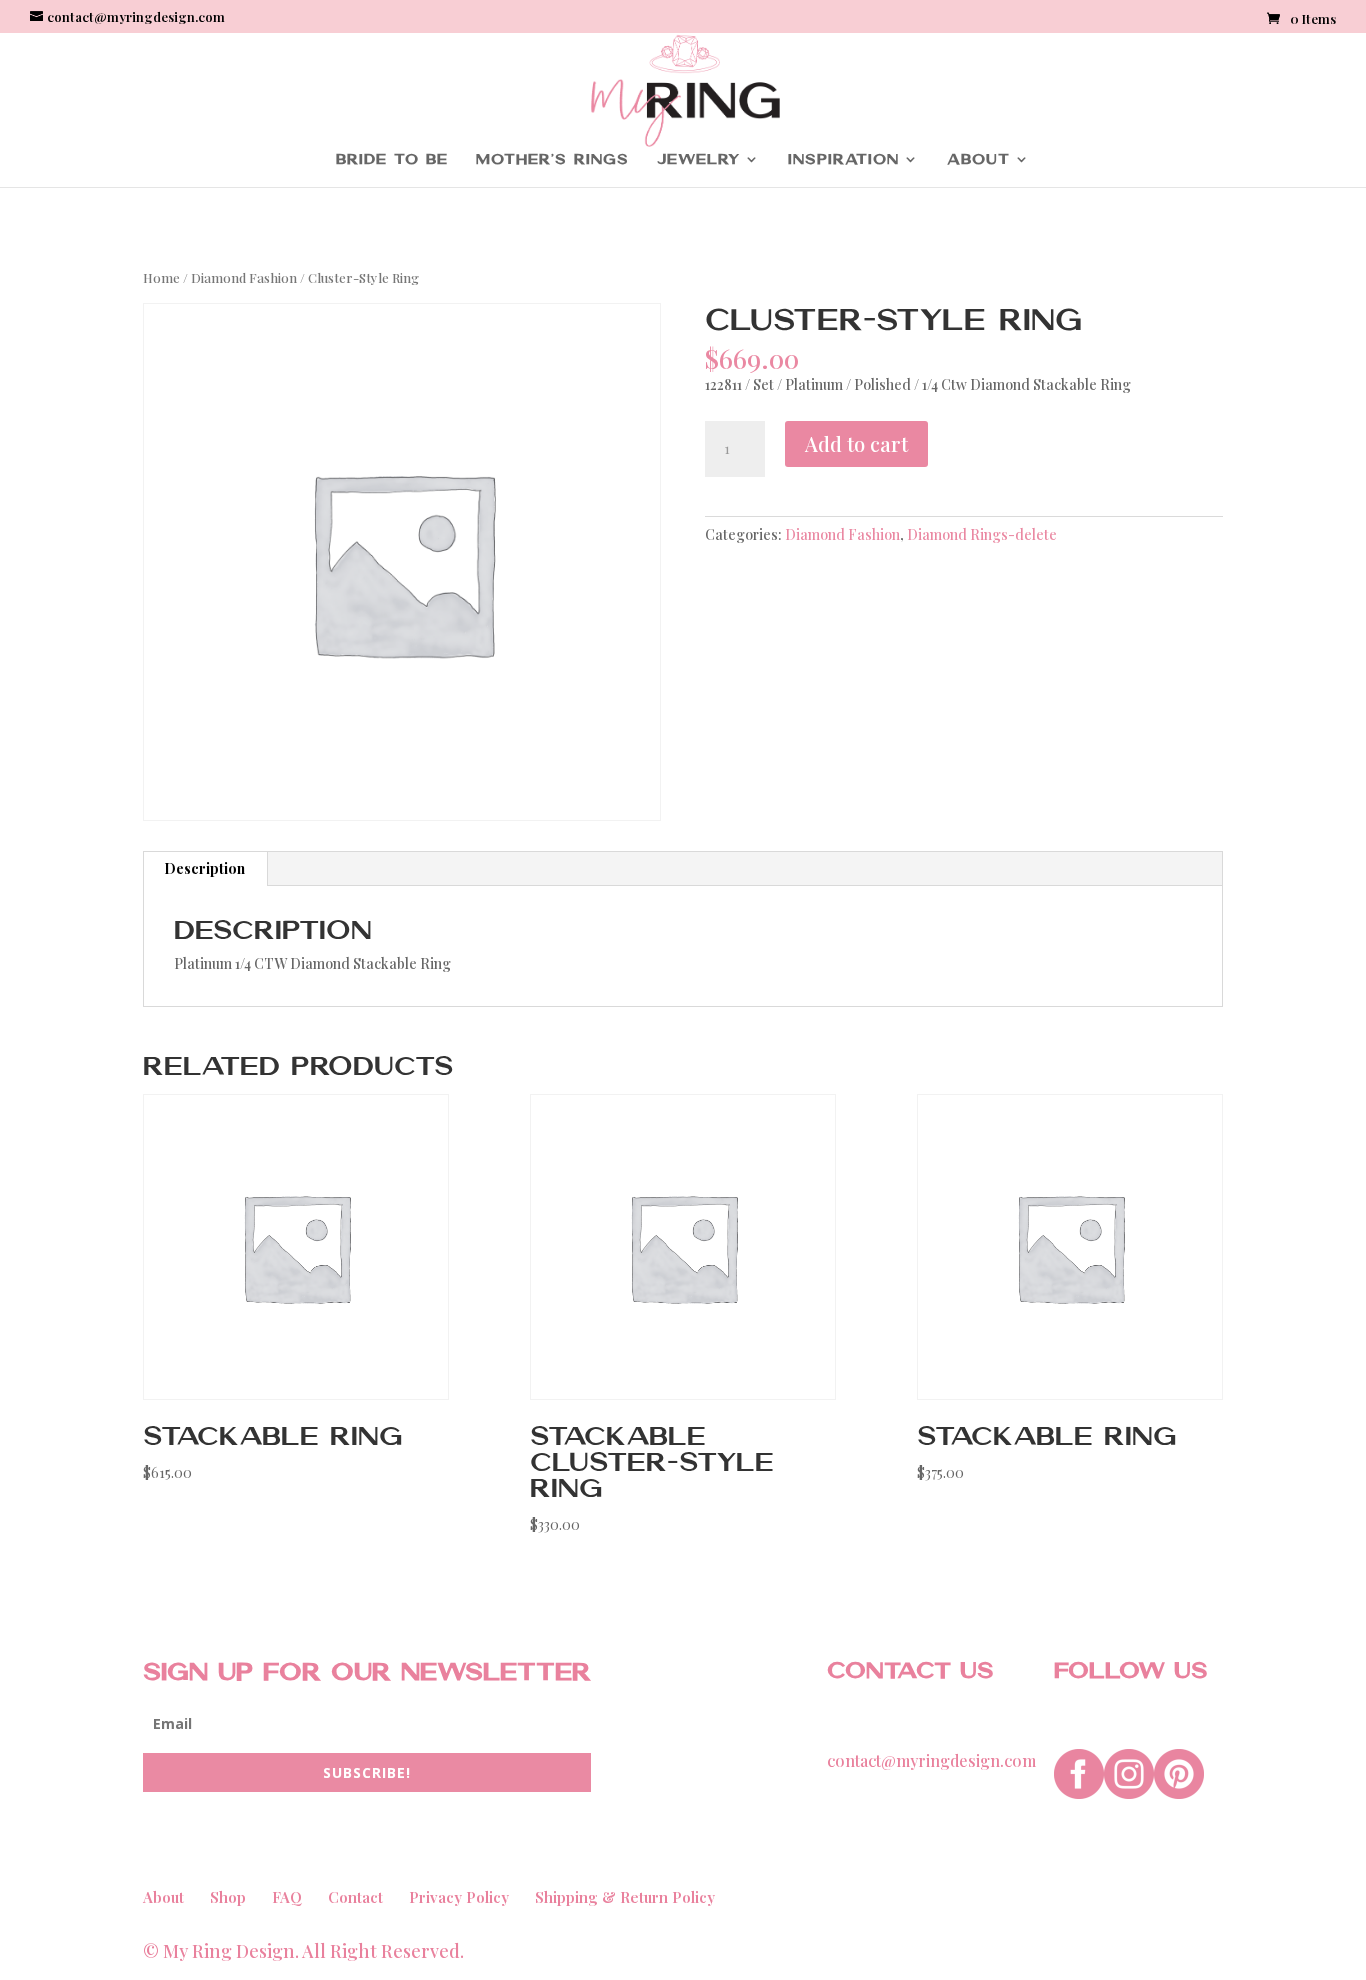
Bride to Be (392, 159)
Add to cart (856, 443)
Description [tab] (204, 868)
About (978, 159)
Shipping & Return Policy (625, 1897)
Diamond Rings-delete (982, 534)
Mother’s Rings (552, 159)
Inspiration (843, 159)
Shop (228, 1897)
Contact (355, 1897)
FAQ (287, 1897)
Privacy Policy (459, 1897)
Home (161, 277)
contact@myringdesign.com (931, 1760)
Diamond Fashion (244, 277)
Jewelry (698, 159)
